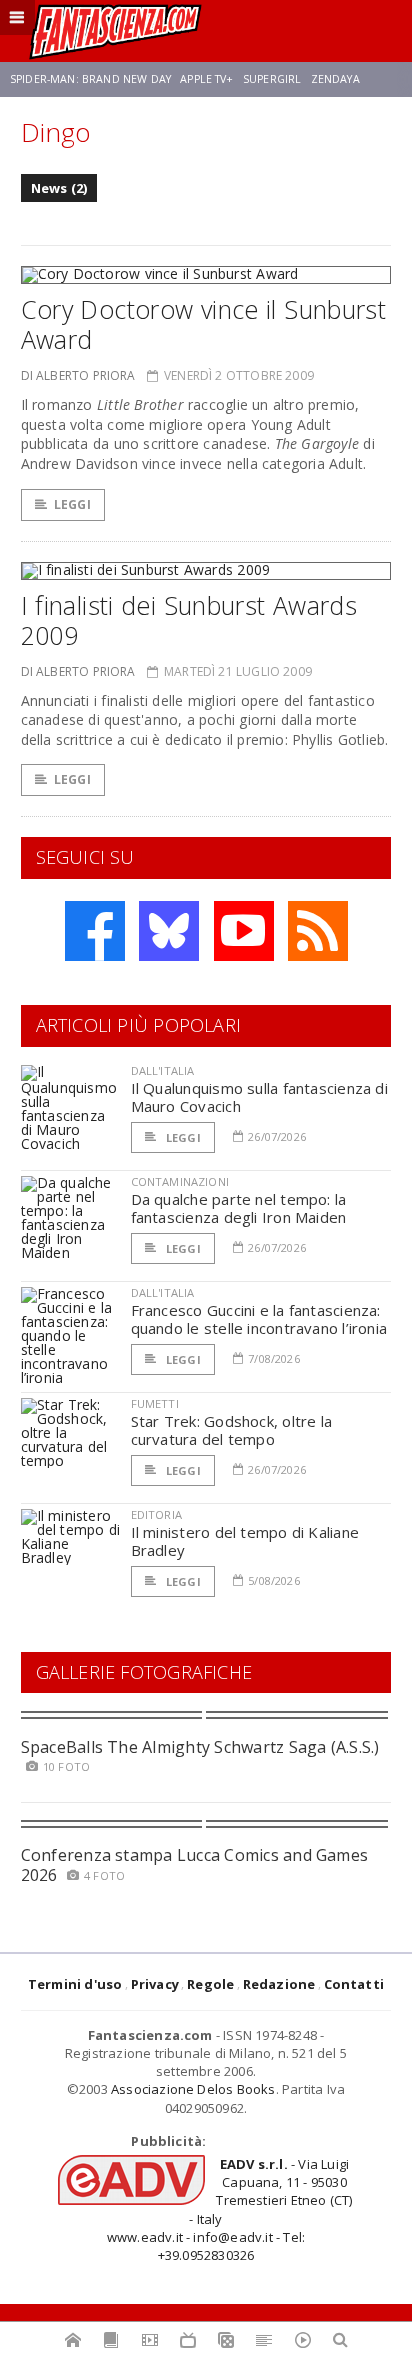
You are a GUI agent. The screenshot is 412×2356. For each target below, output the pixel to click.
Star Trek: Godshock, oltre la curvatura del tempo (232, 1430)
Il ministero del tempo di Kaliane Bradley (245, 1541)
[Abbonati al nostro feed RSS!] (318, 931)
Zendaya (335, 79)
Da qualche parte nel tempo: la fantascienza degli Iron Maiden (239, 1208)
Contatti (354, 1984)
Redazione (279, 1984)
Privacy (155, 1984)
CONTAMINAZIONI (180, 1181)
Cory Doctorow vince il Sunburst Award (204, 324)
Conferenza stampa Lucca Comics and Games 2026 (195, 1864)
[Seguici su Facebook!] (95, 931)
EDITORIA (156, 1514)
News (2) (59, 188)
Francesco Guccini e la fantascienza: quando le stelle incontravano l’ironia (259, 1319)
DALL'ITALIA (163, 1070)
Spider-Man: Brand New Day (90, 79)
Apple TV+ (206, 79)
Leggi (72, 504)
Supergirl (272, 79)
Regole (210, 1984)
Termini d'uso (75, 1984)
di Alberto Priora (78, 375)
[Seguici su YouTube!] (244, 931)
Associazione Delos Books (193, 2089)
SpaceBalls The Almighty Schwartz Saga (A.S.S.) (200, 1747)
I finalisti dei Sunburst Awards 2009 (189, 620)
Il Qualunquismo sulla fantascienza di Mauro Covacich (259, 1097)
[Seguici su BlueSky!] (169, 931)
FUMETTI (155, 1403)
